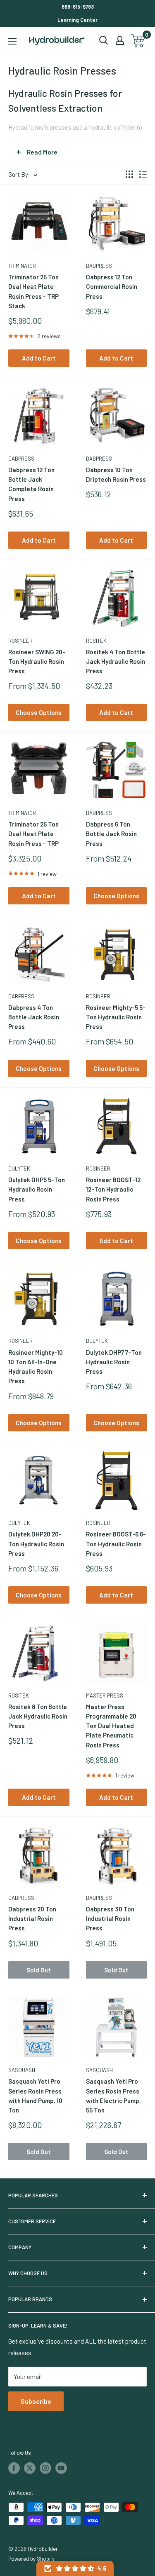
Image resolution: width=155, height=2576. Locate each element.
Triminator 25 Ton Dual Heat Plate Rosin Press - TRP (33, 834)
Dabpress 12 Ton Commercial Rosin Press (112, 287)
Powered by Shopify (31, 2559)
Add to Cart (39, 358)
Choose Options (39, 712)
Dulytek (19, 1169)
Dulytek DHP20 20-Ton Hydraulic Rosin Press (36, 1544)
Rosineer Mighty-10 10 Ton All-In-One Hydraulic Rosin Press (36, 1367)
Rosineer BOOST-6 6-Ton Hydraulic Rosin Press (116, 1544)
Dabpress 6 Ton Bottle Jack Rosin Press (111, 834)
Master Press (105, 1695)
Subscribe (36, 2401)
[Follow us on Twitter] (30, 2468)
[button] (75, 2568)
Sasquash (22, 2070)
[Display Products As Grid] (129, 174)
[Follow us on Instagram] (45, 2468)
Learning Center (77, 20)
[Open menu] (12, 41)
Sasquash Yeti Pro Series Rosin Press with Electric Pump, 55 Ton (113, 2096)
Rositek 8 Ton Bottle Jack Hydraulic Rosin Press (38, 1716)
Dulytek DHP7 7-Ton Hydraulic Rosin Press (114, 1362)
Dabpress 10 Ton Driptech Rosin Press (116, 474)
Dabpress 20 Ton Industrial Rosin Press (32, 1919)
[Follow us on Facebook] (14, 2468)
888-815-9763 (78, 7)
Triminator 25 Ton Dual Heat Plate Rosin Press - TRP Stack (33, 291)
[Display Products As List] (143, 174)
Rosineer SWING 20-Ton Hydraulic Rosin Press (37, 662)
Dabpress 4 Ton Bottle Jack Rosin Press (34, 1017)
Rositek (96, 641)
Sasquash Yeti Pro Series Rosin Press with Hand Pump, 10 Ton (35, 2096)
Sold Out (39, 1970)
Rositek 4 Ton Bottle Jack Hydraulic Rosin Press (116, 662)
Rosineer (20, 641)
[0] (138, 41)
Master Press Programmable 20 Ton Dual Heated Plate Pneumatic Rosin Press (111, 1726)
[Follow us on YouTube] (61, 2468)
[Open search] (104, 40)
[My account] (120, 40)
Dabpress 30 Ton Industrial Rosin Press (110, 1919)
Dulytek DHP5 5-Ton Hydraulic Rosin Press (37, 1189)
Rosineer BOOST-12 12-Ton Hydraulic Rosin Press (113, 1189)
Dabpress (99, 266)
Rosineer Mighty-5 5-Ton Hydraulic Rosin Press (116, 1017)
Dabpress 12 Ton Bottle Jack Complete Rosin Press (31, 484)
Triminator (22, 266)
